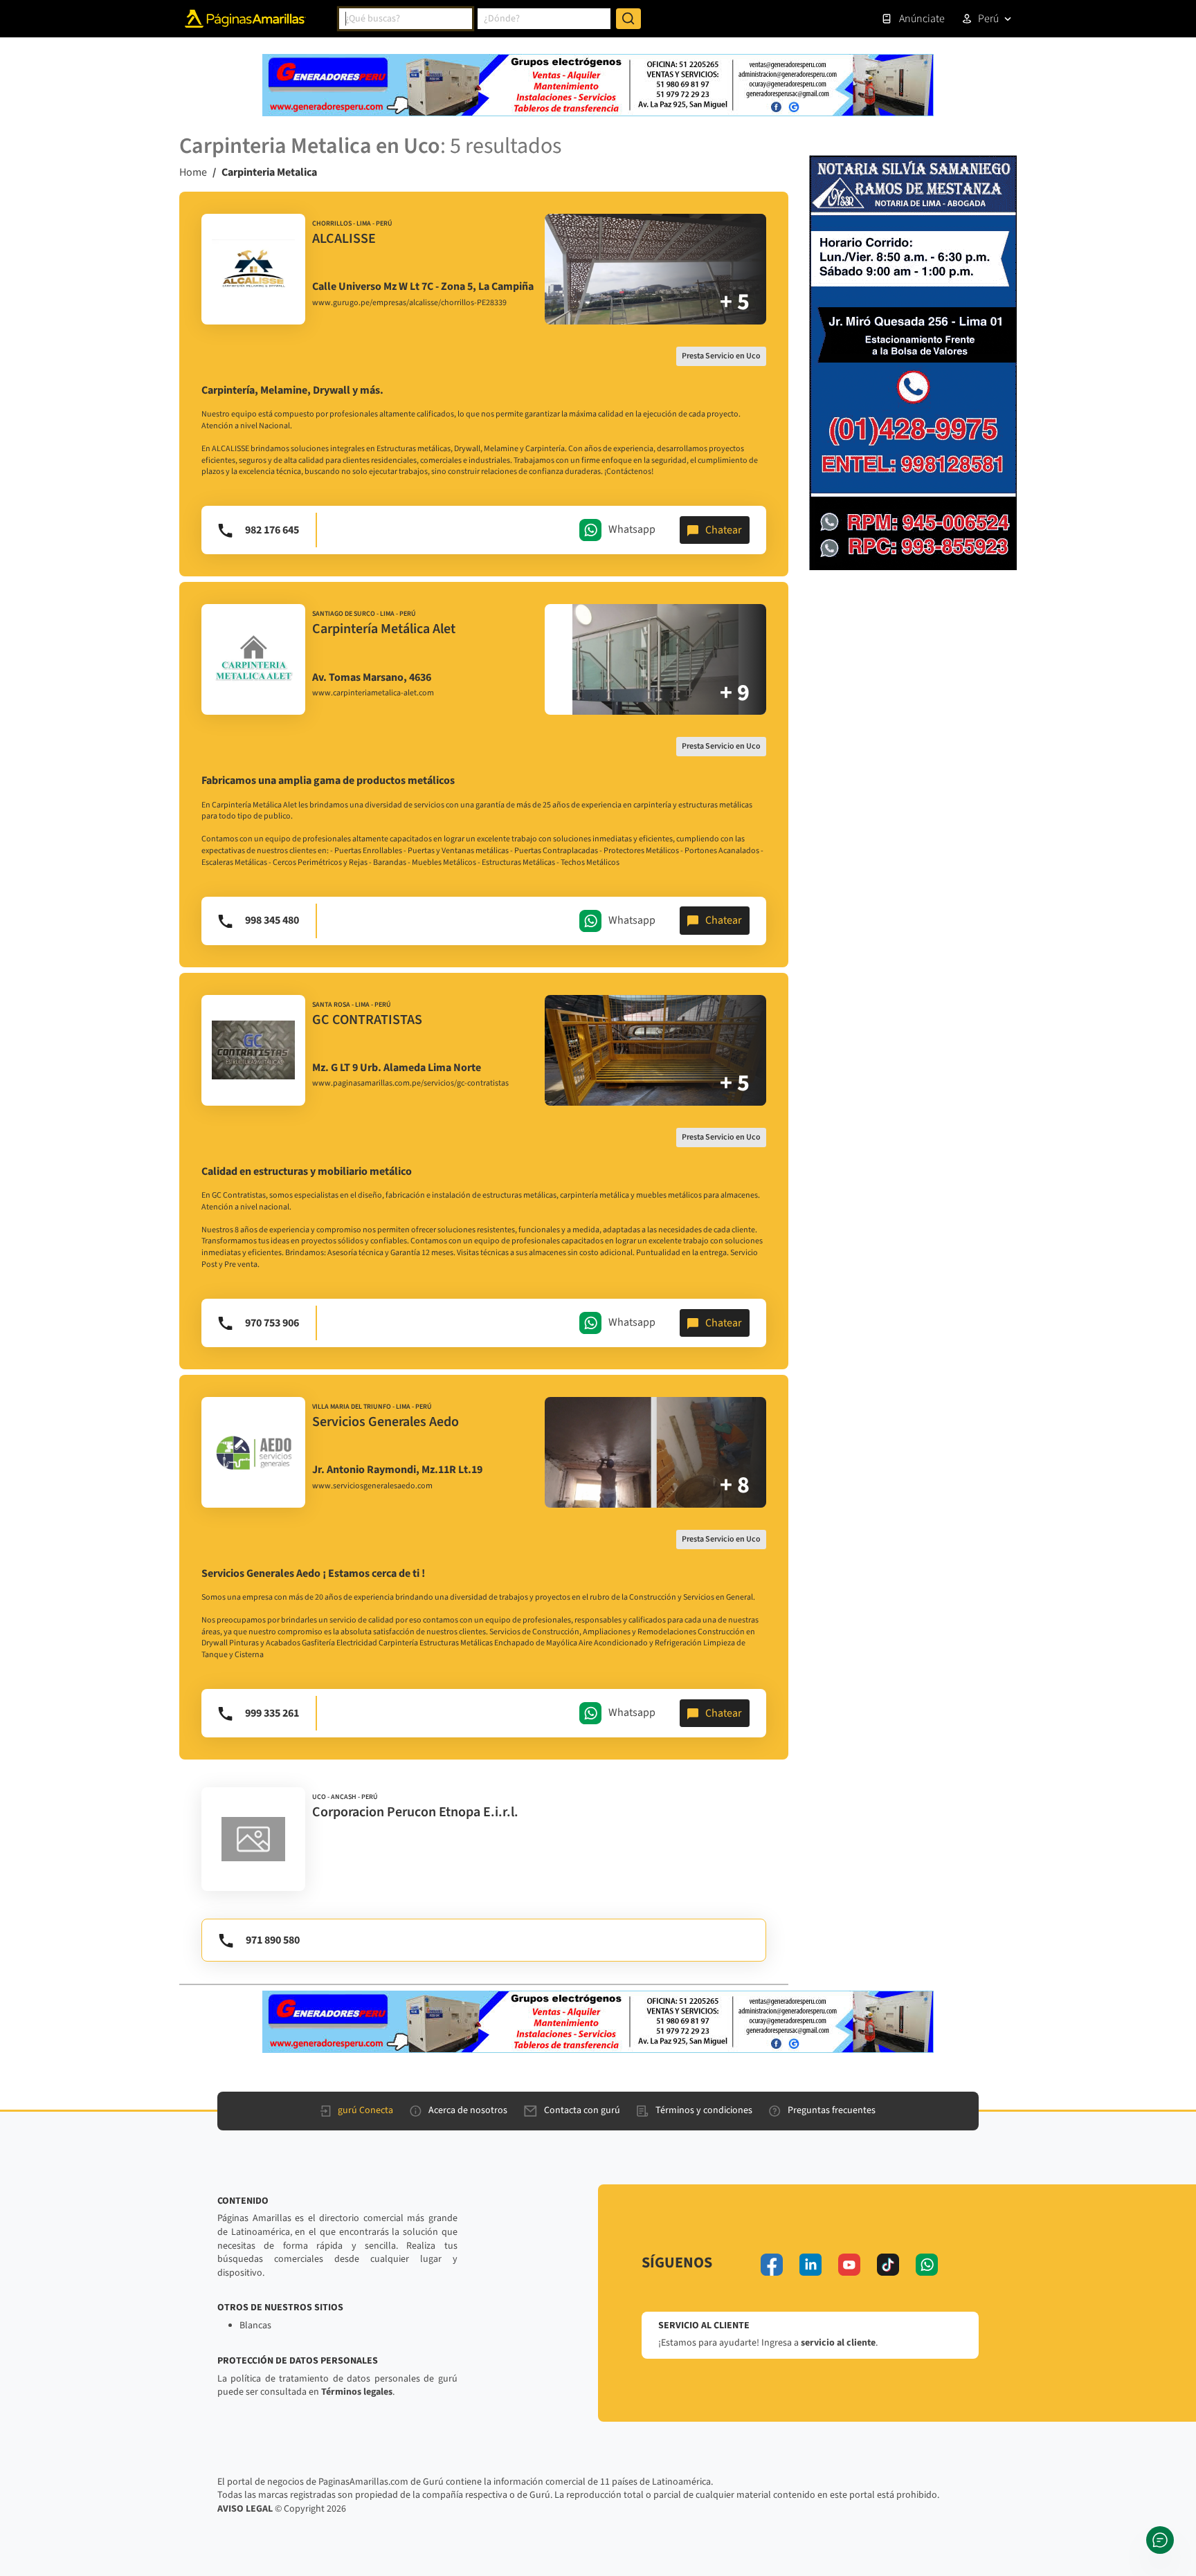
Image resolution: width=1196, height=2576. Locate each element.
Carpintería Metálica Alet (384, 629)
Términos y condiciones (704, 2110)
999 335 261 (272, 1713)
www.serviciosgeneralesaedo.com (372, 1486)
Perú (988, 19)
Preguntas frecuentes (832, 2110)
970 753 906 (272, 1323)
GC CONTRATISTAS (367, 1020)
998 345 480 (272, 920)
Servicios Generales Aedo (386, 1422)
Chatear (724, 530)
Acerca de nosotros (468, 2110)
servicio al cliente (838, 2343)
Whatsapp (632, 529)
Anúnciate (922, 19)
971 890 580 (273, 1940)
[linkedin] (810, 2265)
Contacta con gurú (582, 2110)
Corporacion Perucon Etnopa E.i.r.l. (415, 1812)
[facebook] (772, 2265)
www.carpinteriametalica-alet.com (373, 693)
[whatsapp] (927, 2265)
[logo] (253, 269)
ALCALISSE (344, 239)
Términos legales (357, 2392)
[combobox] (406, 19)
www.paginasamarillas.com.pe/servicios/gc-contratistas (410, 1084)
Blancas (255, 2326)
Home (193, 172)
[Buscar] (628, 19)
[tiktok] (888, 2265)
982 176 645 (272, 530)
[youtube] (849, 2265)
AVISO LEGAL (245, 2509)
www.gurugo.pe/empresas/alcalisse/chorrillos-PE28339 (409, 303)
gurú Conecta (365, 2110)
